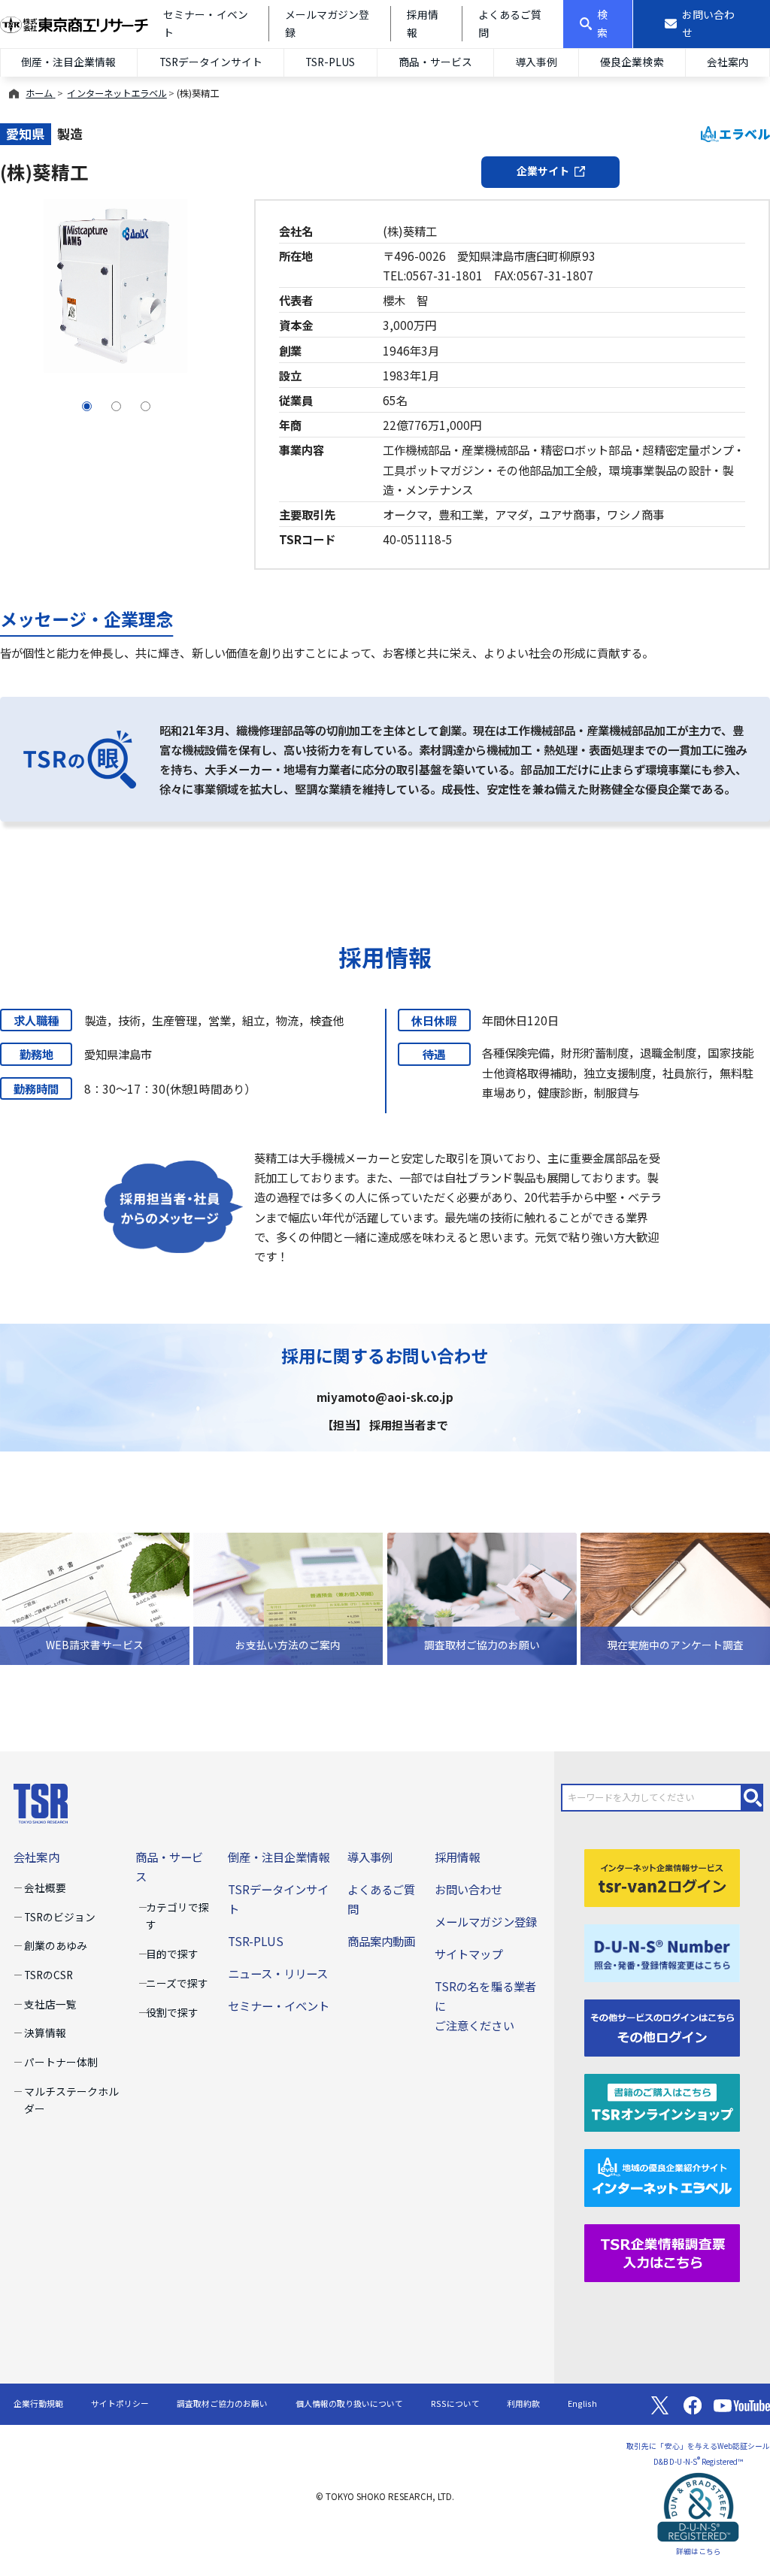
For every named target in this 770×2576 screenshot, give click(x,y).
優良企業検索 (632, 62)
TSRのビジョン (60, 1917)
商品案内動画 (381, 1941)
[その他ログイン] (662, 2026)
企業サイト (543, 171)
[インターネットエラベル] (662, 2176)
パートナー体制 (61, 2062)
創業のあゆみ (56, 1945)
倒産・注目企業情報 (68, 62)
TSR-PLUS (330, 62)
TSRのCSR (49, 1975)
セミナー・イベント (279, 2005)
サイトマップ (468, 1954)
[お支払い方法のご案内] (288, 1597)
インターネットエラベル (117, 93)
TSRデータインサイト (211, 62)
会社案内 (728, 62)
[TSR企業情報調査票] (662, 2251)
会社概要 (45, 1887)
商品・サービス (435, 62)
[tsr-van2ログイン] (662, 1876)
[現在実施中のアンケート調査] (675, 1597)
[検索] (753, 1798)
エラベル (744, 133)
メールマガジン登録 (485, 1921)
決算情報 (45, 2033)
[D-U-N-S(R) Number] (662, 1951)
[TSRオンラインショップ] (662, 2101)
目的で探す (172, 1954)
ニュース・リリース (278, 1973)
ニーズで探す (177, 1983)
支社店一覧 (50, 2004)
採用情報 (457, 1857)
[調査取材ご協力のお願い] (482, 1597)
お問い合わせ (468, 1889)
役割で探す (172, 2012)
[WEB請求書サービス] (95, 1597)
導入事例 (536, 62)
